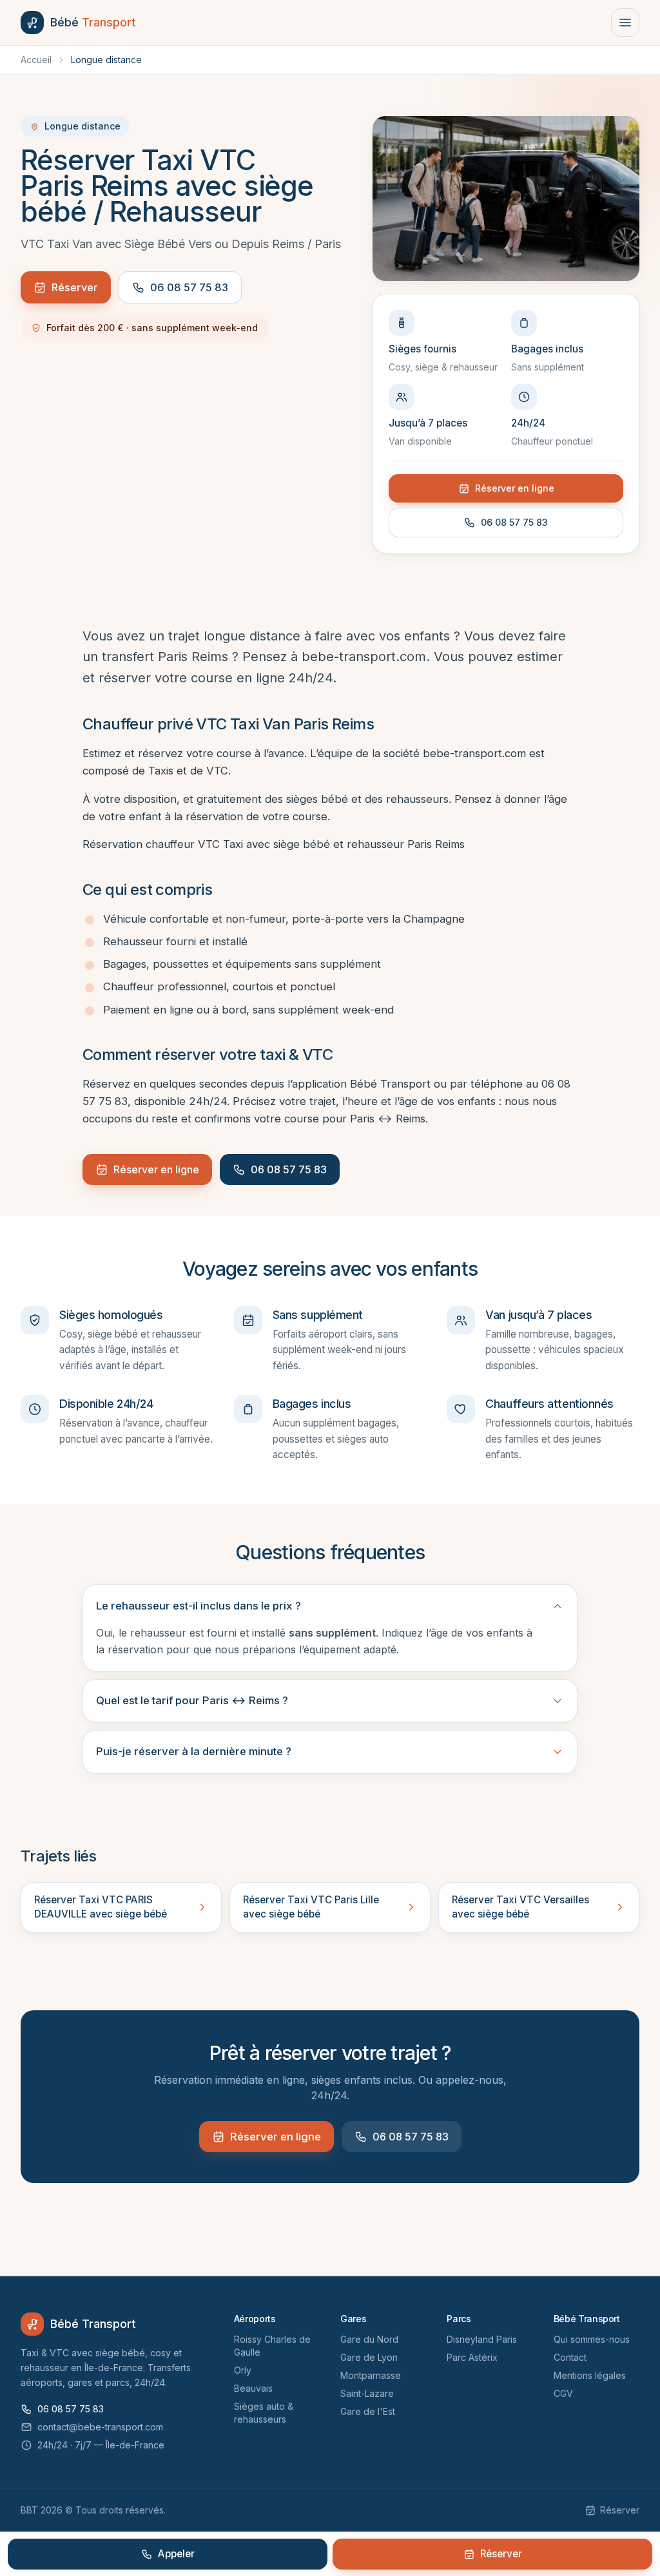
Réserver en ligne (515, 488)
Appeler (176, 2554)
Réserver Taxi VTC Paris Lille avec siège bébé (311, 1907)
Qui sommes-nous (592, 2339)
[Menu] (625, 23)
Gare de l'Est (368, 2411)
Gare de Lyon (369, 2357)
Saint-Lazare (367, 2393)
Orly (243, 2370)
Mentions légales (590, 2375)
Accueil (36, 60)
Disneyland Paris (482, 2339)
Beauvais (253, 2388)
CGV (563, 2393)
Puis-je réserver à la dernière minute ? (194, 1751)
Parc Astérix (472, 2357)
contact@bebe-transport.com (100, 2427)
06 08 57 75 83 (189, 287)
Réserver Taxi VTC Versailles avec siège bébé (520, 1907)
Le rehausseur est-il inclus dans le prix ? (199, 1606)
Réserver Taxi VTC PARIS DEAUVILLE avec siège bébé (101, 1907)
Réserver (75, 287)
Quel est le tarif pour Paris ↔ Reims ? (192, 1700)
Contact (570, 2357)
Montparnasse (371, 2375)
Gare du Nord (369, 2339)
